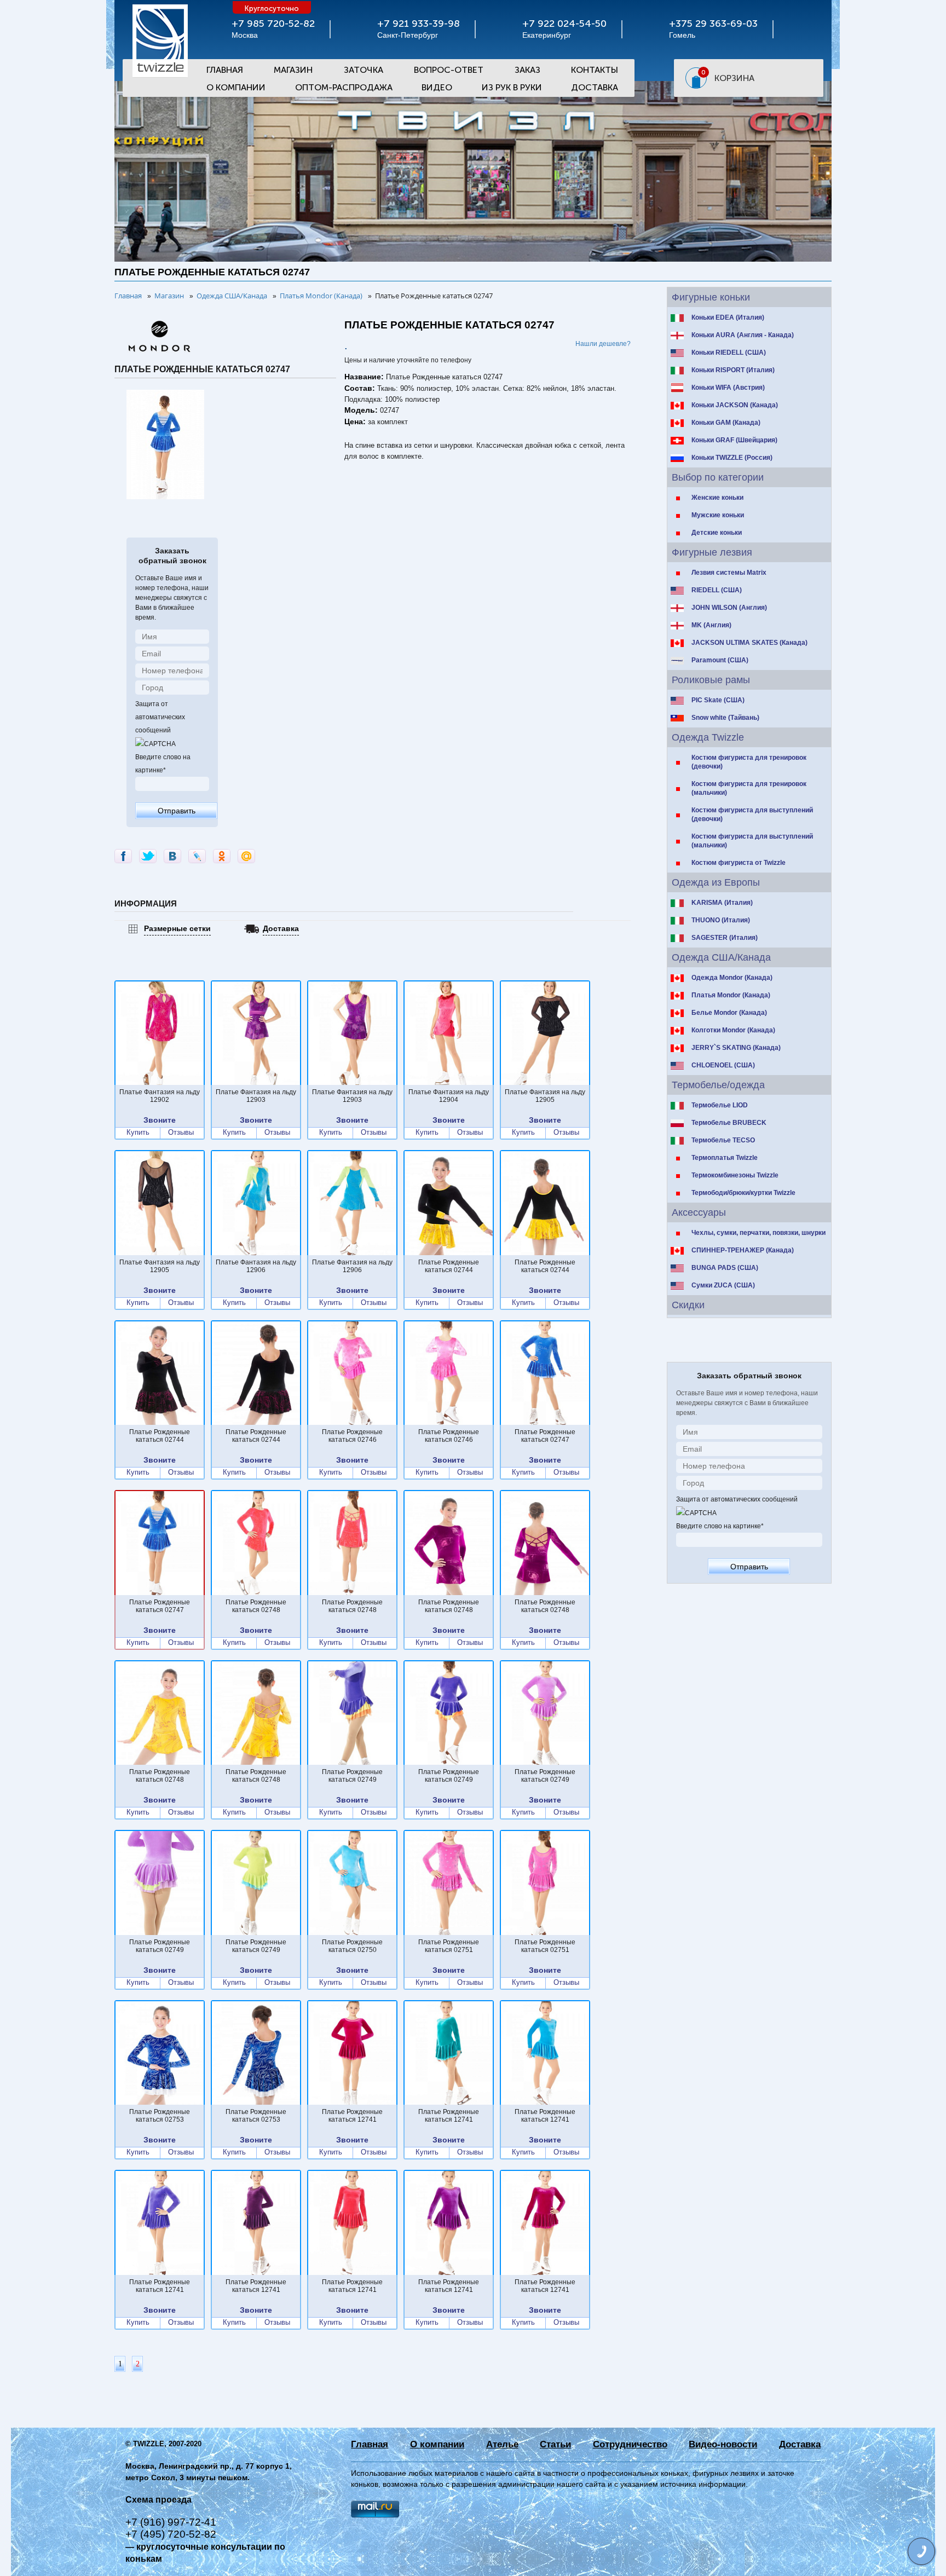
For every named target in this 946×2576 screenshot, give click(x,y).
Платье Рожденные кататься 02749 (352, 1776)
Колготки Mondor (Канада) (733, 1030)
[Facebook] (123, 856)
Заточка (364, 70)
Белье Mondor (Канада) (729, 1013)
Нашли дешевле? (603, 344)
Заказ (527, 70)
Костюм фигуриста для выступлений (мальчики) (752, 841)
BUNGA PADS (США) (725, 1268)
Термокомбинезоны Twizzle (735, 1175)
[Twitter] (148, 856)
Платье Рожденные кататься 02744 (449, 1266)
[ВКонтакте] (172, 856)
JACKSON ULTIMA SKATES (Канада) (749, 643)
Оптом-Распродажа (344, 87)
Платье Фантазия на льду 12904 (449, 1096)
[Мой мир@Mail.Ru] (246, 856)
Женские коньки (717, 498)
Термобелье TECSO (723, 1140)
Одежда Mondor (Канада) (732, 978)
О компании (437, 2444)
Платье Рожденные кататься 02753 (160, 2116)
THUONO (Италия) (721, 920)
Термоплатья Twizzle (725, 1158)
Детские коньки (717, 533)
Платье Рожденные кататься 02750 (352, 1946)
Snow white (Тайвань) (725, 718)
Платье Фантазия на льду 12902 (160, 1096)
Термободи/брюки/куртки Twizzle (743, 1193)
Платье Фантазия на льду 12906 (256, 1266)
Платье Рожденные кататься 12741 (352, 2116)
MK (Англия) (711, 625)
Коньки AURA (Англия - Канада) (743, 335)
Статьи (555, 2444)
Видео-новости (723, 2444)
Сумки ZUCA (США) (723, 1285)
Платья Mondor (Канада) (731, 995)
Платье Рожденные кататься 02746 (352, 1436)
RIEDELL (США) (717, 590)
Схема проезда (158, 2500)
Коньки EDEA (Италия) (728, 317)
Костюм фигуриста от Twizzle (739, 863)
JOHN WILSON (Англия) (729, 608)
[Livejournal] (197, 856)
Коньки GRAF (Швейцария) (734, 440)
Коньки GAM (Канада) (726, 423)
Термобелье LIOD (720, 1105)
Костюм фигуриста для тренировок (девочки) (749, 762)
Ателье (502, 2444)
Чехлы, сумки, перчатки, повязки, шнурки (758, 1233)
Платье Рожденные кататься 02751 (449, 1946)
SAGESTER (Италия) (725, 938)
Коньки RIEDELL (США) (729, 353)
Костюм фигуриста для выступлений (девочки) (752, 815)
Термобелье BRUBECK (729, 1123)
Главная (225, 70)
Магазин (293, 70)
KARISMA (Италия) (722, 903)
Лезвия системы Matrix (729, 573)
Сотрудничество (630, 2444)
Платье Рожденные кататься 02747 (545, 1436)
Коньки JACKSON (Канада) (735, 405)
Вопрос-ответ (449, 70)
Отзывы (181, 1133)
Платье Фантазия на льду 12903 (256, 1096)
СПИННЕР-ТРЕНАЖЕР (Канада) (743, 1250)
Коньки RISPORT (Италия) (733, 370)
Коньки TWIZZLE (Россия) (732, 458)
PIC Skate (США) (718, 700)
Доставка (595, 87)
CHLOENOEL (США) (723, 1065)
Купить (138, 1133)
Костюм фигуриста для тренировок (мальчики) (749, 788)
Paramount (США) (720, 660)
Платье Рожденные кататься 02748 (256, 1606)
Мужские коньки (718, 515)
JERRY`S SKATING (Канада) (736, 1048)
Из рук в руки (512, 87)
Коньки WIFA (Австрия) (728, 388)
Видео (437, 87)
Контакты (595, 70)
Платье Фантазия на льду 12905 (545, 1096)
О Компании (236, 87)
